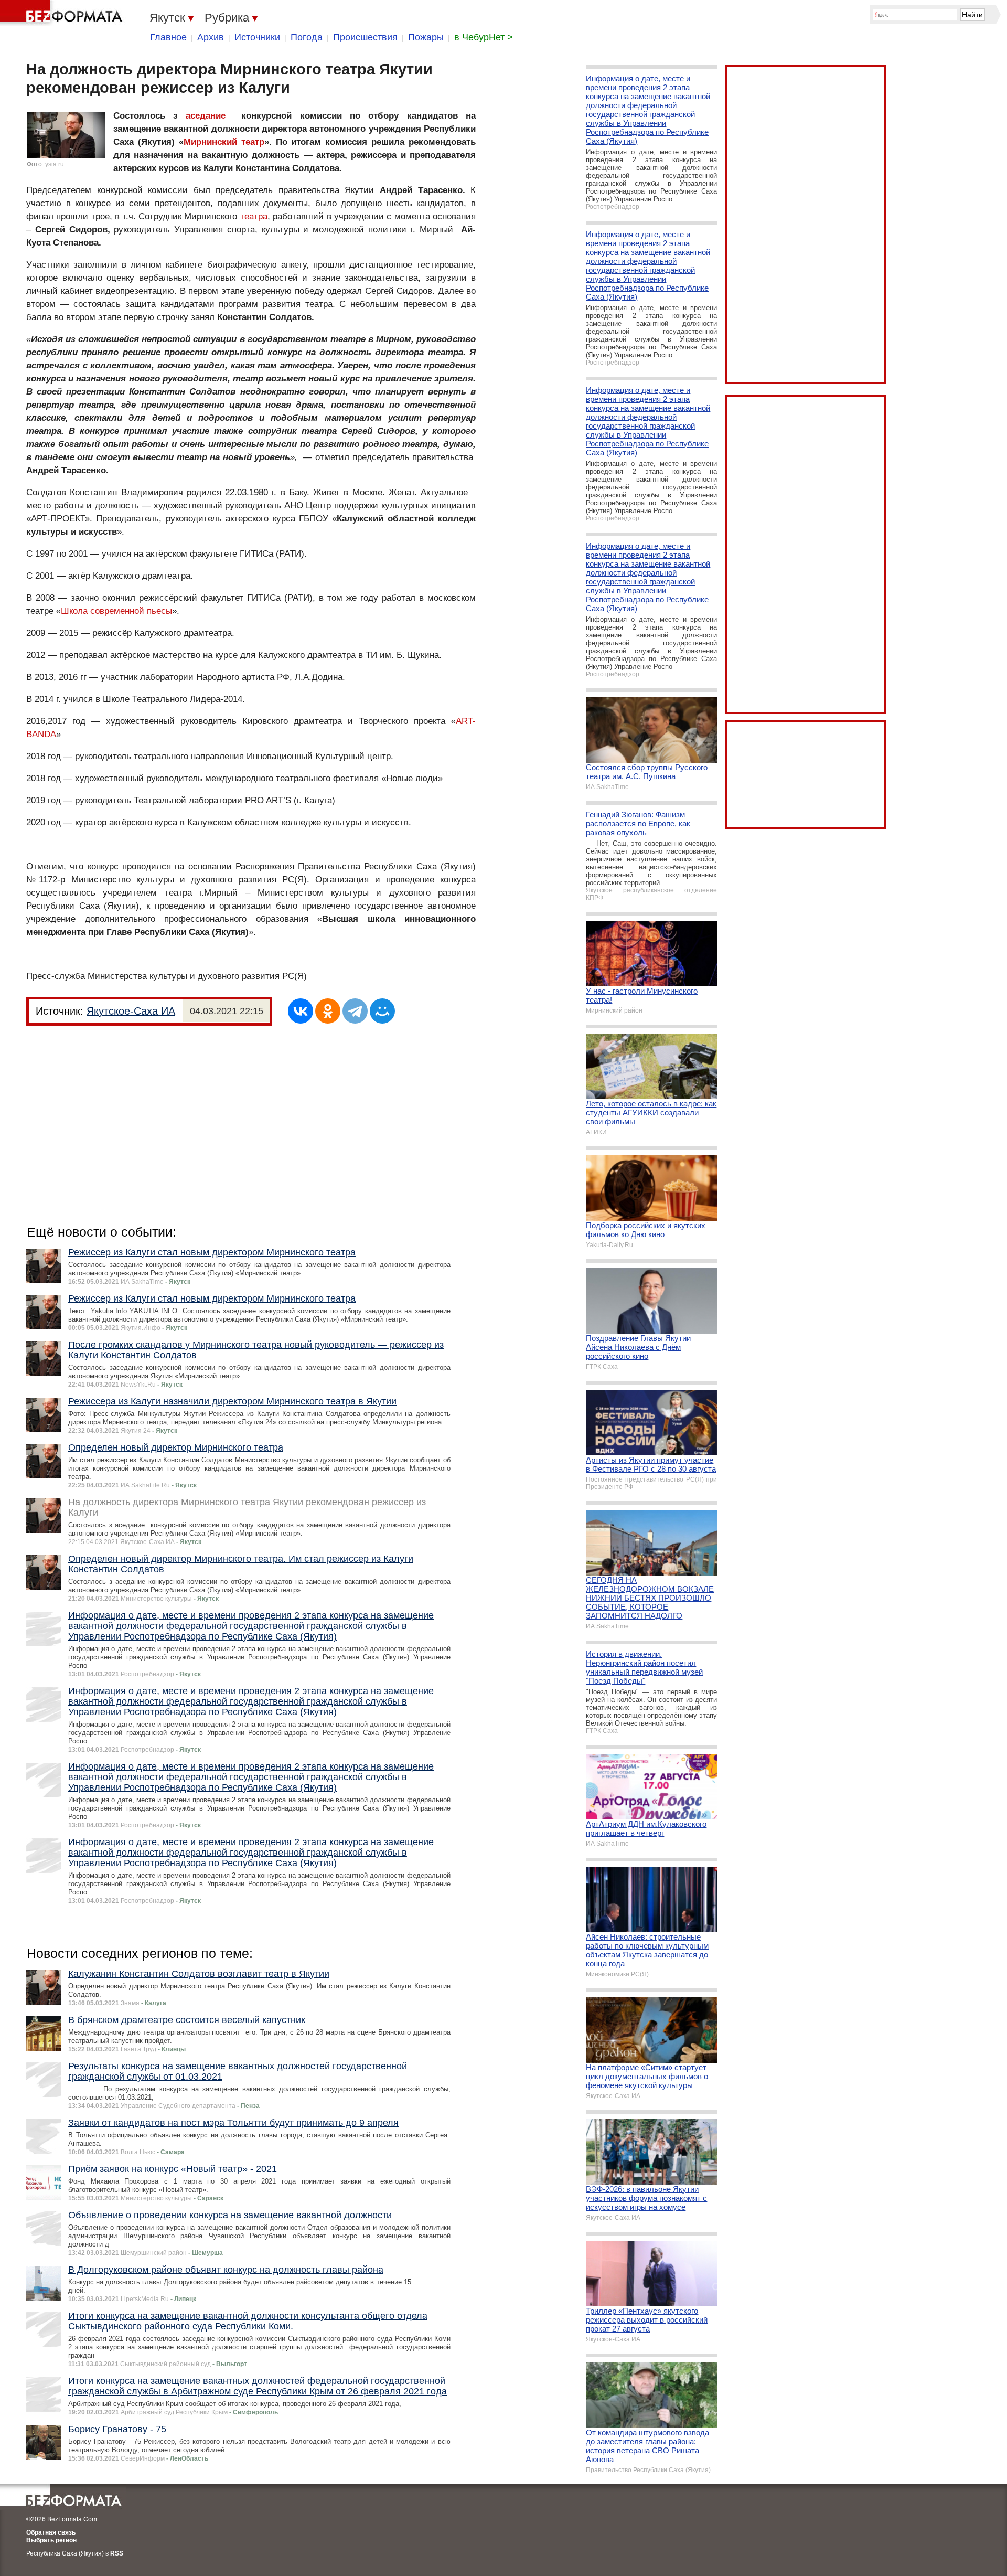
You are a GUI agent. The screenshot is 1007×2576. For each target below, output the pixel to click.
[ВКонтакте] (301, 1011)
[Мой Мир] (382, 1011)
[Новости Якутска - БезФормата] (63, 13)
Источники (257, 37)
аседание (206, 116)
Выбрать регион (51, 2540)
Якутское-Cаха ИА (131, 1011)
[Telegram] (355, 1011)
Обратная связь (51, 2532)
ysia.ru (55, 164)
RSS (117, 2553)
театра (254, 216)
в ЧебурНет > (484, 37)
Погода (307, 37)
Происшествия (365, 37)
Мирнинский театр (224, 142)
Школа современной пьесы (116, 611)
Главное (168, 37)
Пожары (426, 37)
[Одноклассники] (328, 1011)
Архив (211, 37)
